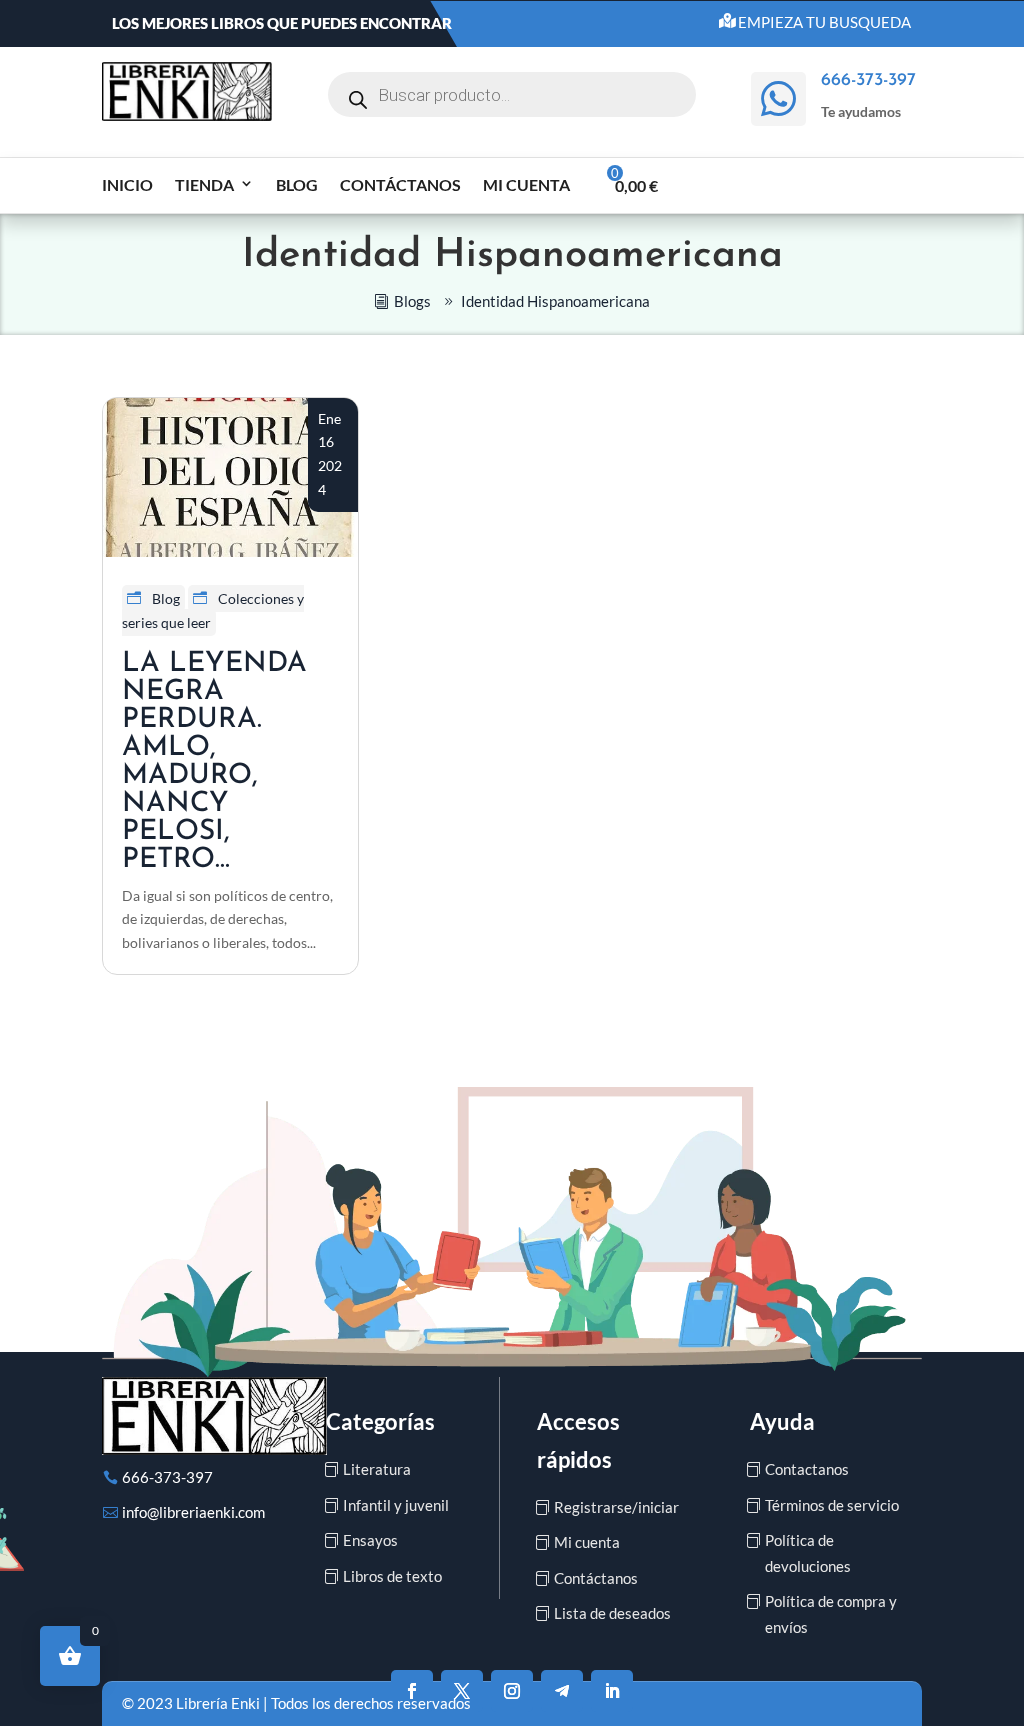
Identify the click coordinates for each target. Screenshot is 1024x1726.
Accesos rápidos (578, 1440)
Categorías (380, 1421)
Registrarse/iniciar (616, 1507)
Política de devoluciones (808, 1553)
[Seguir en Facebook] (412, 1691)
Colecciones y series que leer (213, 610)
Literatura (377, 1469)
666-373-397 (167, 1477)
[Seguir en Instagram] (512, 1691)
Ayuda (782, 1421)
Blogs (412, 301)
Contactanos (807, 1469)
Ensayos (370, 1540)
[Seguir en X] (462, 1691)
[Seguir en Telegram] (562, 1691)
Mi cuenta (526, 184)
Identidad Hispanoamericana (555, 301)
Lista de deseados (612, 1613)
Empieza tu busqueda (824, 22)
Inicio (127, 184)
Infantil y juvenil (396, 1505)
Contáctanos (400, 184)
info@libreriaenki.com (193, 1512)
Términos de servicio (832, 1505)
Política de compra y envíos (831, 1614)
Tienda (204, 184)
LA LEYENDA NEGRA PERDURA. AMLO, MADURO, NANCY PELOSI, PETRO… (214, 762)
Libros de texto (392, 1576)
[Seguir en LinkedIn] (612, 1691)
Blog (297, 184)
